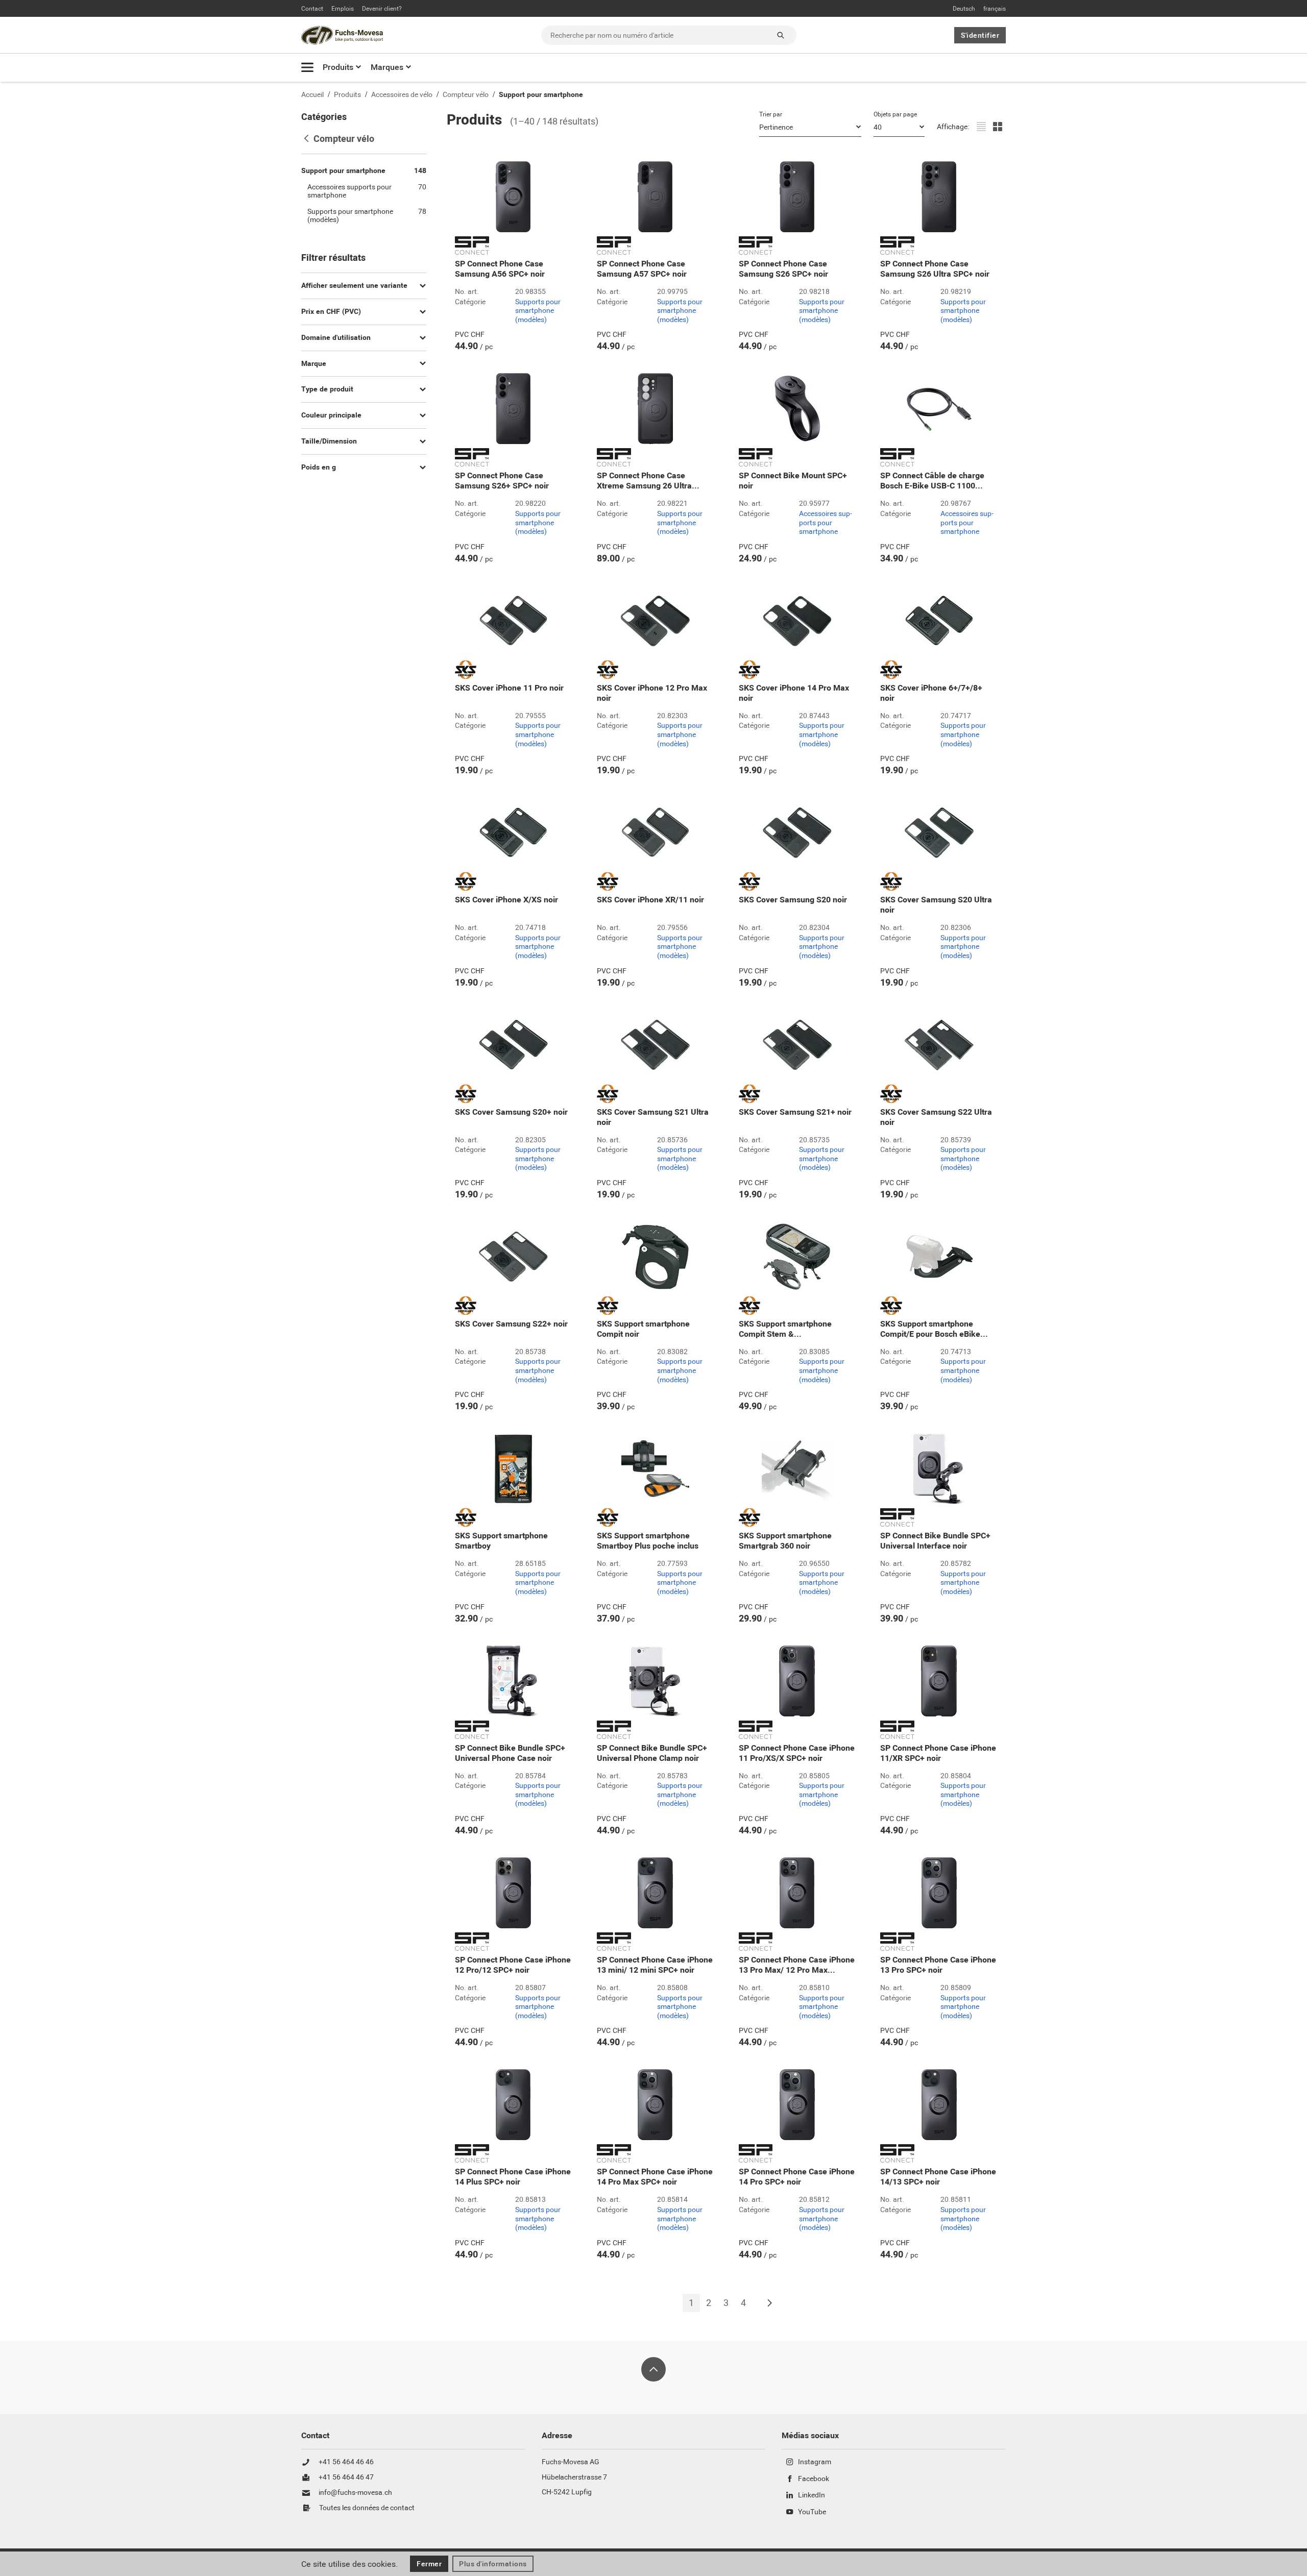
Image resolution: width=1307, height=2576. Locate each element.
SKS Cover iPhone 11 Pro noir (509, 688)
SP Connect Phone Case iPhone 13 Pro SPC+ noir (938, 1965)
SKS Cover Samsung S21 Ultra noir (653, 1117)
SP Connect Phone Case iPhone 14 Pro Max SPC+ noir (655, 2177)
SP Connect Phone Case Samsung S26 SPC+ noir (783, 269)
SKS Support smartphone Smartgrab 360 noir (785, 1541)
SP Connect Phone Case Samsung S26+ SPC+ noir (502, 481)
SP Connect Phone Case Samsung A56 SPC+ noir (500, 269)
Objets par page (895, 114)
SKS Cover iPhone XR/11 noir (650, 900)
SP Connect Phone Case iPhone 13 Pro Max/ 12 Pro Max (797, 1965)
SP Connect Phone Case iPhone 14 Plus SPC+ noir (513, 2177)
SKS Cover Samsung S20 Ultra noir (936, 905)
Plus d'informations (493, 2564)
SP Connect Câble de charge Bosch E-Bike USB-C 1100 (932, 481)
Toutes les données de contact (367, 2508)
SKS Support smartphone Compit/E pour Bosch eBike (934, 1329)
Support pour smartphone (541, 95)
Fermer (429, 2564)
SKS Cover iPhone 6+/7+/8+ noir (931, 693)
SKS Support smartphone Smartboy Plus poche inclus (648, 1541)
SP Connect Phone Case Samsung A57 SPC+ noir (642, 269)
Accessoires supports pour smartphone (826, 523)
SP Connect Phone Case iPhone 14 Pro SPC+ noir (797, 2177)
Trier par (771, 114)
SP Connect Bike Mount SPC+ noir (793, 481)
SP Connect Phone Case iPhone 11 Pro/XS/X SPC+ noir (797, 1753)
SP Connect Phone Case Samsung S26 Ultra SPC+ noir (935, 269)
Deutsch (964, 9)
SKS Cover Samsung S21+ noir (795, 1112)
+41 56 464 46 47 (346, 2477)
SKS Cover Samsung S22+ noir (511, 1324)
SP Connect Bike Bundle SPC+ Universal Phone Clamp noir (652, 1753)
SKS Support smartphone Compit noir (643, 1329)
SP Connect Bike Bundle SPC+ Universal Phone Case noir (510, 1753)
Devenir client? (382, 9)
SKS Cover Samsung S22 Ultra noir (936, 1117)
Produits (338, 67)
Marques (387, 67)
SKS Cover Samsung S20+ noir (511, 1112)
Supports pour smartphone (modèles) (538, 311)
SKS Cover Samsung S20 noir (793, 900)
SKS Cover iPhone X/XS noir (506, 900)
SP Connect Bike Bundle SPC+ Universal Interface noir (935, 1541)
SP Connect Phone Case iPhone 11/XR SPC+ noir (938, 1753)
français (995, 9)
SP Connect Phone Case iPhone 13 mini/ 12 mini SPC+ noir (655, 1965)
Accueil (312, 95)
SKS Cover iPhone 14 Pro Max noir (794, 693)
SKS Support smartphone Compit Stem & (785, 1329)
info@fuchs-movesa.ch (355, 2493)
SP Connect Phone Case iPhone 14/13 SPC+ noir (938, 2177)
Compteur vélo (466, 95)
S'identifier (980, 35)
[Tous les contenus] (307, 67)
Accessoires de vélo (402, 95)
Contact (312, 9)
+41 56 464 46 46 (346, 2462)
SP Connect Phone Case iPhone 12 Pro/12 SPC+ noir (513, 1965)
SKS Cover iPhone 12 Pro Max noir (652, 693)
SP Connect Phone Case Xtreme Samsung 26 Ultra (648, 481)
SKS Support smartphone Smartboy (501, 1541)
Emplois (343, 9)
